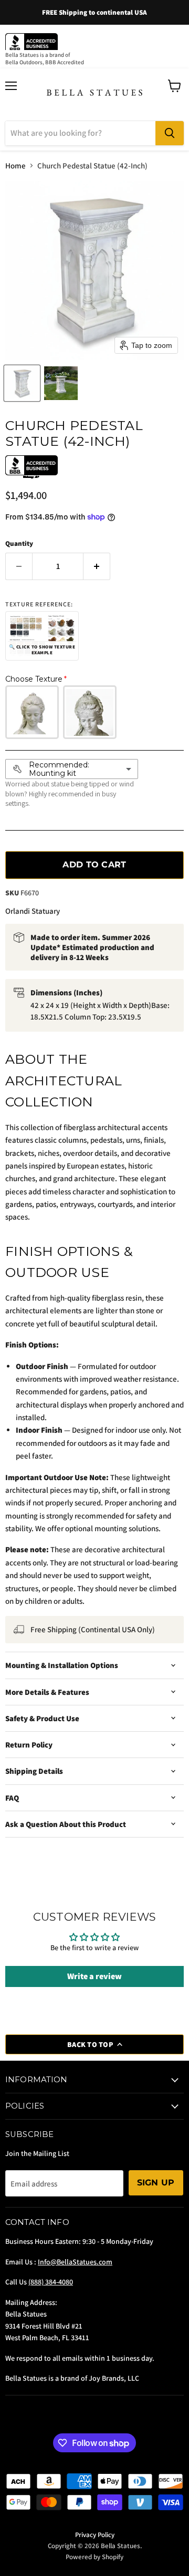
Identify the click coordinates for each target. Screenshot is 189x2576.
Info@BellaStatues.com (75, 2262)
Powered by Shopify (94, 2557)
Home (15, 166)
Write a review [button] (94, 1976)
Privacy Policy (95, 2535)
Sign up (156, 2183)
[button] (22, 383)
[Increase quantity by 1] (97, 566)
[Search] (170, 133)
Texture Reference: (39, 604)
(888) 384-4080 (51, 2282)
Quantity (19, 543)
